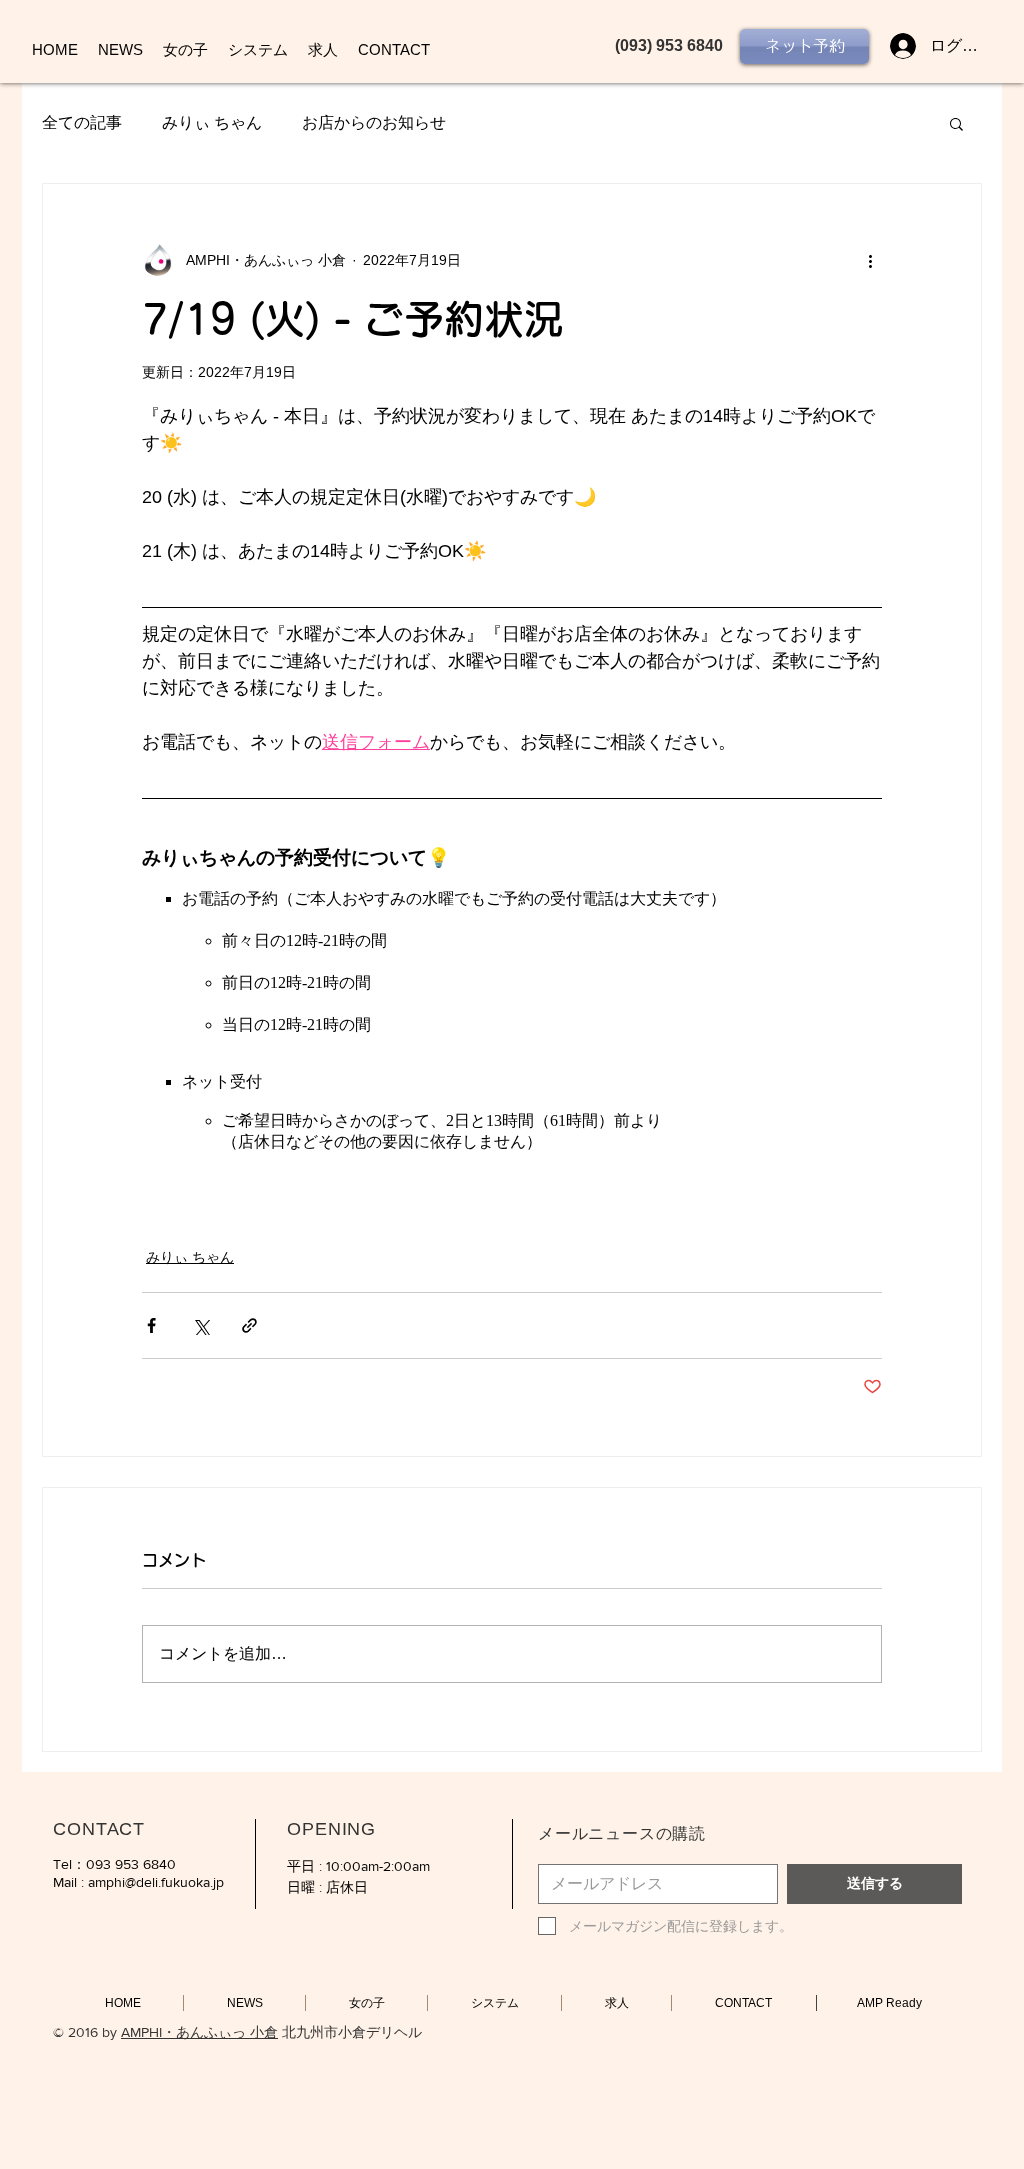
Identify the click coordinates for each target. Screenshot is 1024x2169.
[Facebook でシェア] (151, 1325)
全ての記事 (82, 122)
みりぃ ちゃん (212, 122)
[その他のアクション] (870, 260)
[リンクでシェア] (249, 1325)
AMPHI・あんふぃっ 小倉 (199, 2032)
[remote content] (512, 997)
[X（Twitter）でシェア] (200, 1325)
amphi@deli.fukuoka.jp (156, 1882)
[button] (956, 123)
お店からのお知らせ (374, 122)
